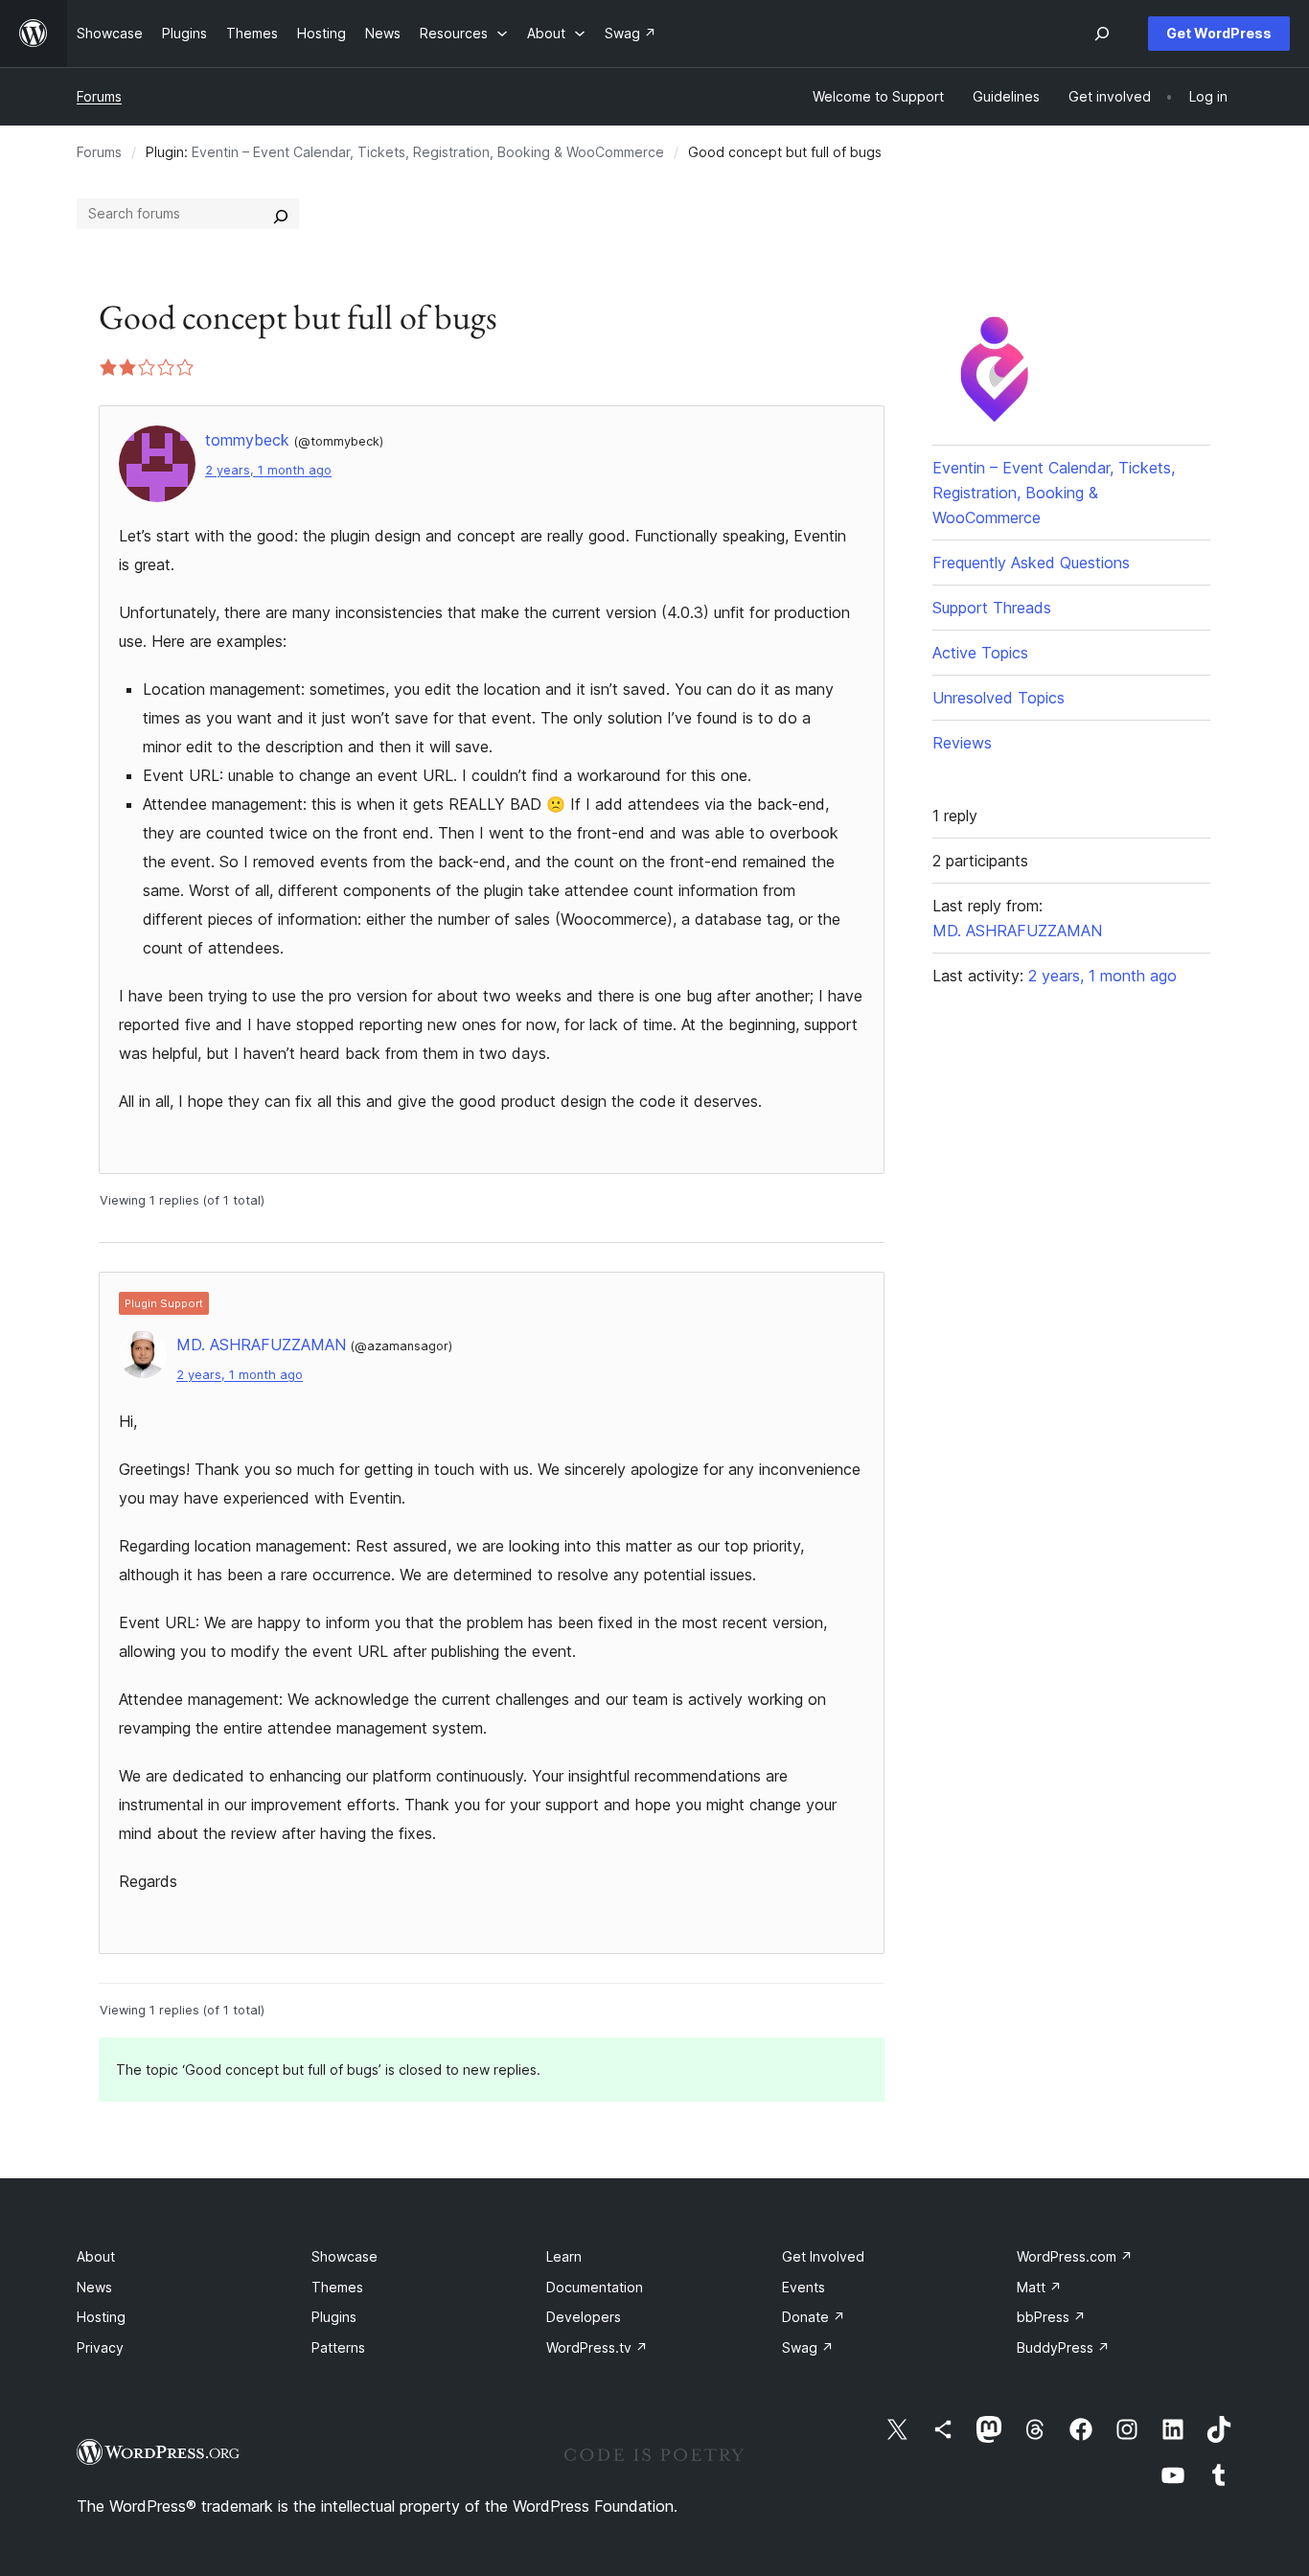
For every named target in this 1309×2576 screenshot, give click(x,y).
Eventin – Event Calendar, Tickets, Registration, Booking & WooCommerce (428, 152)
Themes (337, 2287)
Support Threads (992, 608)
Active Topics (980, 653)
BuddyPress (1063, 2347)
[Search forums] (281, 214)
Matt (1039, 2287)
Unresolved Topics (999, 698)
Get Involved (823, 2256)
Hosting (101, 2317)
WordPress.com (1075, 2256)
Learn (564, 2256)
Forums (99, 96)
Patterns (338, 2347)
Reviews (962, 743)
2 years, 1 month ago (268, 470)
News (94, 2287)
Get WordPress (1219, 33)
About (96, 2256)
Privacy (100, 2347)
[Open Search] (1102, 34)
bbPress (1051, 2317)
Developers (584, 2317)
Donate (814, 2317)
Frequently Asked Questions (1031, 563)
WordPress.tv (597, 2347)
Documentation (595, 2287)
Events (804, 2287)
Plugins (334, 2317)
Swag (808, 2347)
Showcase (344, 2256)
